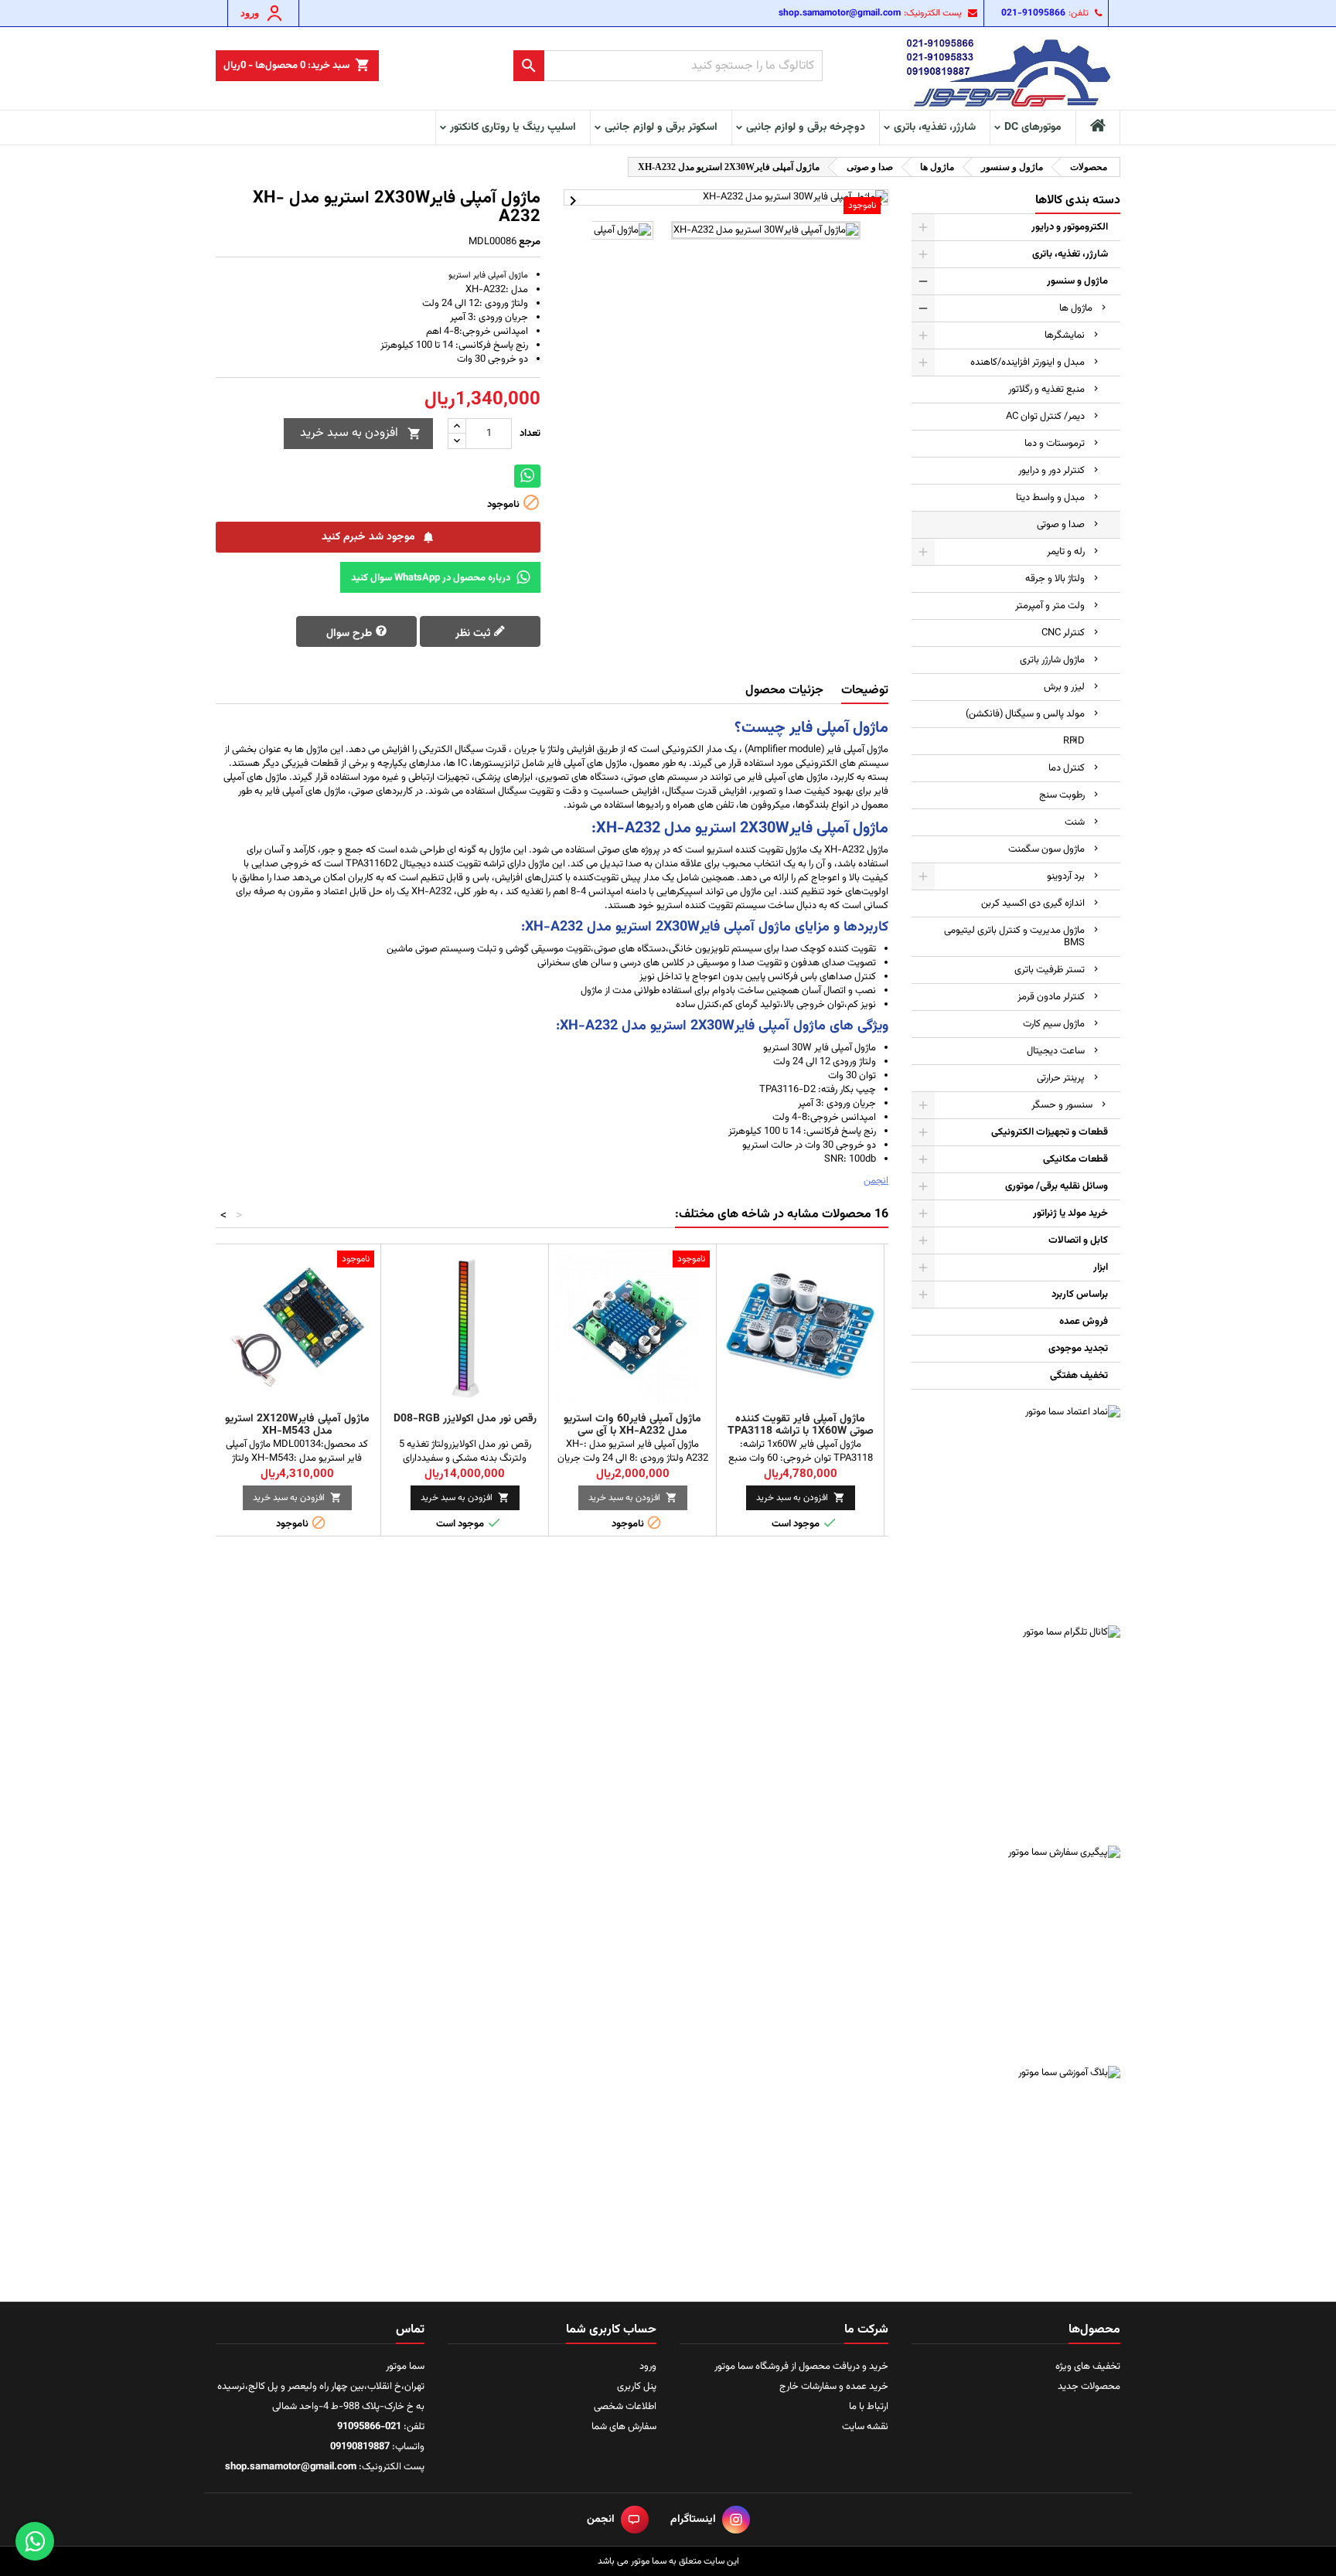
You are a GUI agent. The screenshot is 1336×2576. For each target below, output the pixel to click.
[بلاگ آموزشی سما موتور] (1016, 2170)
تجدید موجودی (1078, 1349)
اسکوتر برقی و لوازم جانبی (661, 128)
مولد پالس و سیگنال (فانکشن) (1025, 714)
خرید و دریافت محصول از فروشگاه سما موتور (801, 2367)
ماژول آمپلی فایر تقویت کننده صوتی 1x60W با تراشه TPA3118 (801, 1425)
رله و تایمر (1066, 552)
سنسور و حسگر (1062, 1105)
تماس (410, 2330)
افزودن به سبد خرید (361, 433)
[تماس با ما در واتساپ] (35, 2541)
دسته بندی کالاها (1078, 201)
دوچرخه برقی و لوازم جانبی (806, 128)
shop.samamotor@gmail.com (840, 13)
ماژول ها (1076, 308)
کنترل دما (1067, 768)
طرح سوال (351, 634)
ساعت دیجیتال (1056, 1051)
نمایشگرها (1065, 335)
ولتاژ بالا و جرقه (1055, 579)
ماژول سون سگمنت (1046, 849)
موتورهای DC (1033, 128)
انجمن (876, 1181)
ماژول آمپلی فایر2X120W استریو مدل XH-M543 (297, 1425)
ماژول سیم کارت (1054, 1024)
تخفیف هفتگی (1079, 1376)
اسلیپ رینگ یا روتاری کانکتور (513, 128)
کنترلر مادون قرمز (1051, 997)
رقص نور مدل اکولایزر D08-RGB (465, 1419)
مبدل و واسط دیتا (1050, 498)
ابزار (1101, 1268)
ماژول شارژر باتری (1052, 660)
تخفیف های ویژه (1088, 2367)
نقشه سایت (865, 2427)
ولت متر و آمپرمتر (1050, 606)
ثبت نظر (474, 634)
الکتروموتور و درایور (1070, 227)
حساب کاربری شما (611, 2330)
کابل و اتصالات (1078, 1240)
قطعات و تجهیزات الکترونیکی (1050, 1132)
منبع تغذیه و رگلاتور (1046, 390)
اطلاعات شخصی (625, 2407)
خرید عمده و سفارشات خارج (834, 2387)
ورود (648, 2367)
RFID (1074, 741)
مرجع (530, 242)
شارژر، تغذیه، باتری (935, 128)
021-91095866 (1033, 13)
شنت (1075, 822)
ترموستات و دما (1055, 444)
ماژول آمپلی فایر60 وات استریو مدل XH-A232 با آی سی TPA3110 (632, 1431)
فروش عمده (1084, 1322)
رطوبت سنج (1062, 795)
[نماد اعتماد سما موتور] (1016, 1509)
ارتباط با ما (869, 2407)
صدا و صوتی (1061, 525)
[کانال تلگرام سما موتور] (1016, 1730)
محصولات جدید (1089, 2387)
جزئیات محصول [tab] (784, 691)
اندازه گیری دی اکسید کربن (1033, 903)
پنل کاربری (637, 2387)
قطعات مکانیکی (1075, 1159)
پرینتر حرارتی (1061, 1078)
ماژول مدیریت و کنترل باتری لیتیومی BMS (1014, 937)
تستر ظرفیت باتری (1050, 970)
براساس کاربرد (1080, 1295)
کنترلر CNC (1063, 633)
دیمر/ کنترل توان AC (1045, 417)
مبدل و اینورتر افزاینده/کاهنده (1028, 362)
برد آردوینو (1066, 876)
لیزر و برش (1064, 687)
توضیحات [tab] (865, 691)
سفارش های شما (624, 2427)
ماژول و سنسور (1077, 281)
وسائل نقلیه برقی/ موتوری (1057, 1186)
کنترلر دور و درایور (1051, 471)
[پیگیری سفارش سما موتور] (1016, 1950)
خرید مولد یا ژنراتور (1070, 1213)
